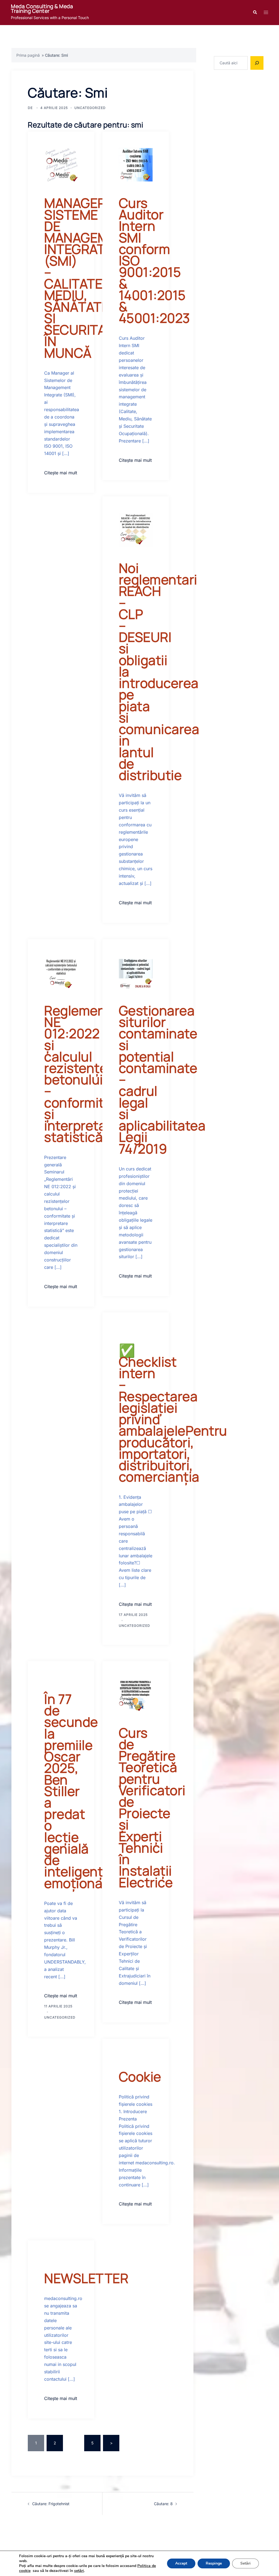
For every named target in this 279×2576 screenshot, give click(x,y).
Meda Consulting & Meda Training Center (42, 9)
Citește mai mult (61, 473)
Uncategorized (90, 108)
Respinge (214, 2563)
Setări (245, 2563)
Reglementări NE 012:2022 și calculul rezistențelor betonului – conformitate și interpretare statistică (85, 1074)
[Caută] (257, 63)
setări (79, 2571)
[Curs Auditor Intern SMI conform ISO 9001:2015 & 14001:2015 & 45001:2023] (136, 164)
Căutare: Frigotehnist (51, 2504)
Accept (181, 2563)
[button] (255, 13)
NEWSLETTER (86, 2278)
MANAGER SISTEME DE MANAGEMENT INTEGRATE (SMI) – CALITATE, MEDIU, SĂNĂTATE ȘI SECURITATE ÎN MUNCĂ (89, 278)
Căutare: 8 (163, 2504)
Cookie (140, 2076)
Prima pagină (28, 55)
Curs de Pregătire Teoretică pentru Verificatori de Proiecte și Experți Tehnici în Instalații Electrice (152, 1807)
